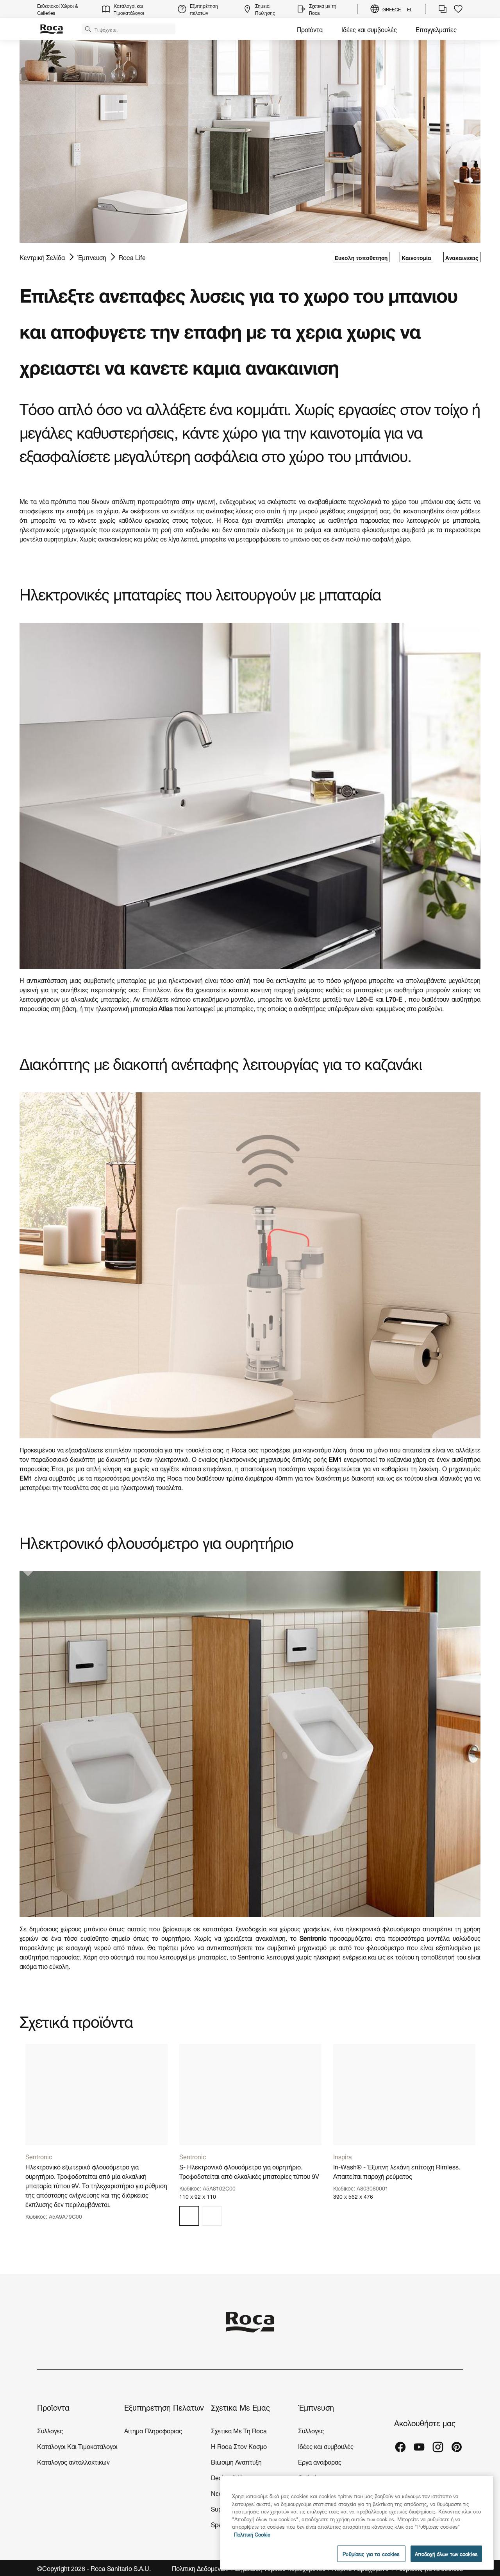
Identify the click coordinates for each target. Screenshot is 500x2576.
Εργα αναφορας (320, 2461)
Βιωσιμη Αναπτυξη (236, 2461)
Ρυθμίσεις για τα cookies (371, 2554)
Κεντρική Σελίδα (42, 257)
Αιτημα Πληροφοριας (153, 2430)
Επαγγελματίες (436, 29)
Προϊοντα (53, 2407)
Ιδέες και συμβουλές (369, 29)
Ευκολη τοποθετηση (361, 257)
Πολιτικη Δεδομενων (201, 2568)
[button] (88, 29)
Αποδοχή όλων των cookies (446, 2554)
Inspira (343, 2156)
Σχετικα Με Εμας (240, 2407)
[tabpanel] (96, 2138)
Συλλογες (50, 2430)
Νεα (217, 2493)
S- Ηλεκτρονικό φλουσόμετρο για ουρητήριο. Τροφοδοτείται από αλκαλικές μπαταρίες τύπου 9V (249, 2171)
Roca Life (132, 257)
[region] (357, 2523)
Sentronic (251, 1956)
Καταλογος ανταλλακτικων (73, 2461)
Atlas (166, 1008)
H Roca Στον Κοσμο (239, 2446)
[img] (189, 2216)
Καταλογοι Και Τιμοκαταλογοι (77, 2446)
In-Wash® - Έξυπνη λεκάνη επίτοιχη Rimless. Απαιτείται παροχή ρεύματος (397, 2171)
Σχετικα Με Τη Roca (239, 2430)
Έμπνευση (92, 257)
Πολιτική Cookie (252, 2534)
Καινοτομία (416, 257)
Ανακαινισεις (462, 257)
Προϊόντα (310, 29)
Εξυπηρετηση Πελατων (164, 2407)
